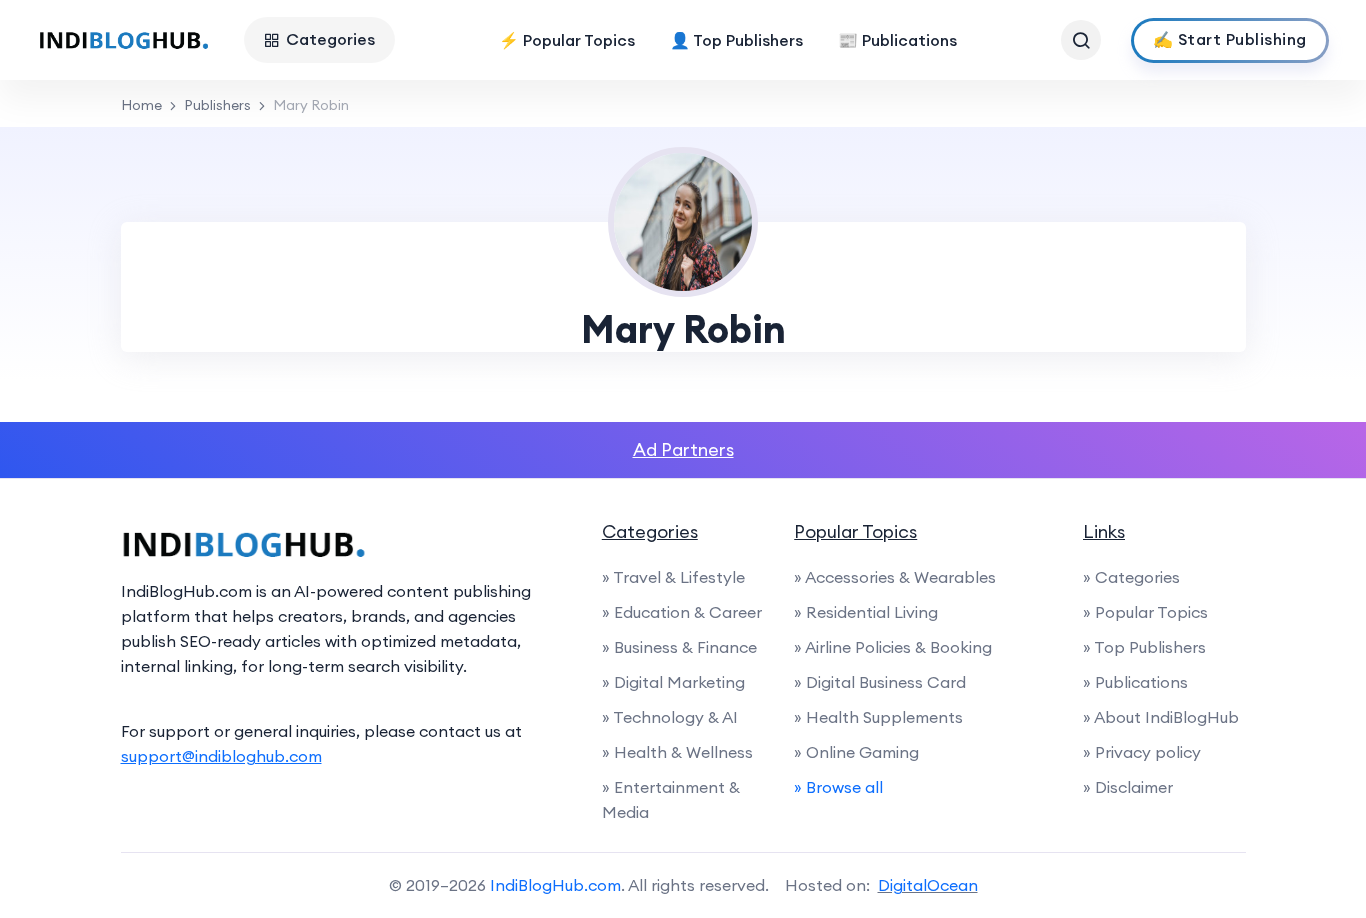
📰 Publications (897, 40)
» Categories (1131, 577)
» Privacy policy (1142, 752)
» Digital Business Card (880, 682)
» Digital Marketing (673, 682)
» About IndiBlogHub (1161, 717)
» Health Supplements (878, 717)
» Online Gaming (856, 752)
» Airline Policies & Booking (893, 647)
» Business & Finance (679, 647)
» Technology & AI (670, 717)
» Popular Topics (1145, 612)
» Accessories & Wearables (895, 577)
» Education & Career (682, 612)
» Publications (1135, 682)
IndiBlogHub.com (555, 885)
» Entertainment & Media (671, 799)
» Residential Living (866, 612)
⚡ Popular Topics (567, 40)
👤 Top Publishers (736, 40)
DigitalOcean (928, 885)
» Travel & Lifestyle (673, 577)
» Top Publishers (1144, 647)
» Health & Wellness (677, 752)
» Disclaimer (1128, 787)
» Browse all (838, 787)
